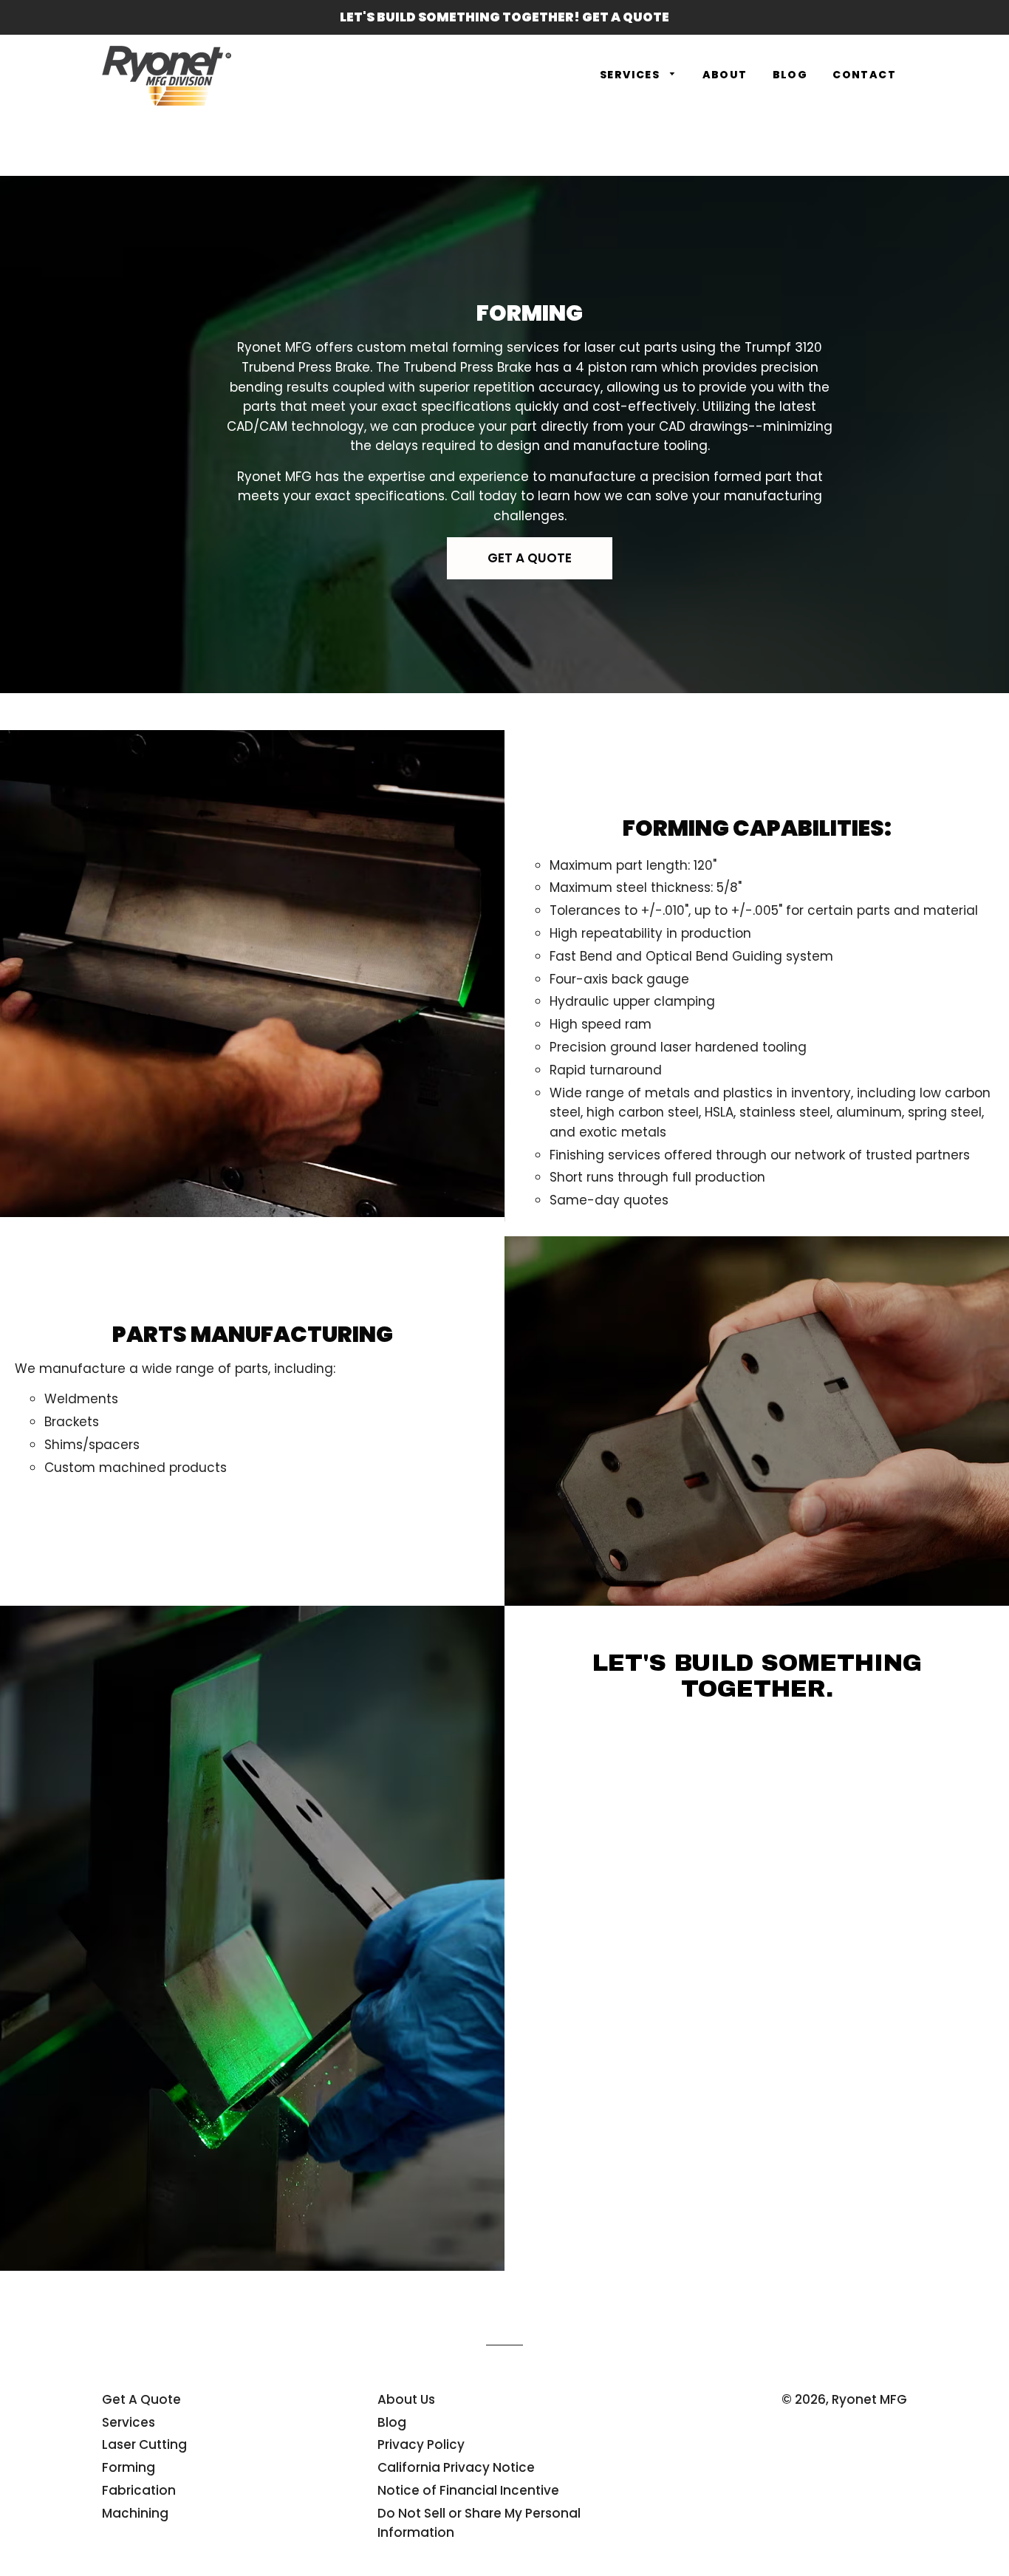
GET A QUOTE (530, 558)
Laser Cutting (144, 2444)
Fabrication (139, 2490)
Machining (135, 2513)
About (725, 75)
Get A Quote (141, 2399)
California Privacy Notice (456, 2467)
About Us (406, 2399)
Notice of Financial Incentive (468, 2490)
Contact (864, 75)
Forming (129, 2467)
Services (632, 75)
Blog (790, 75)
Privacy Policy (421, 2444)
